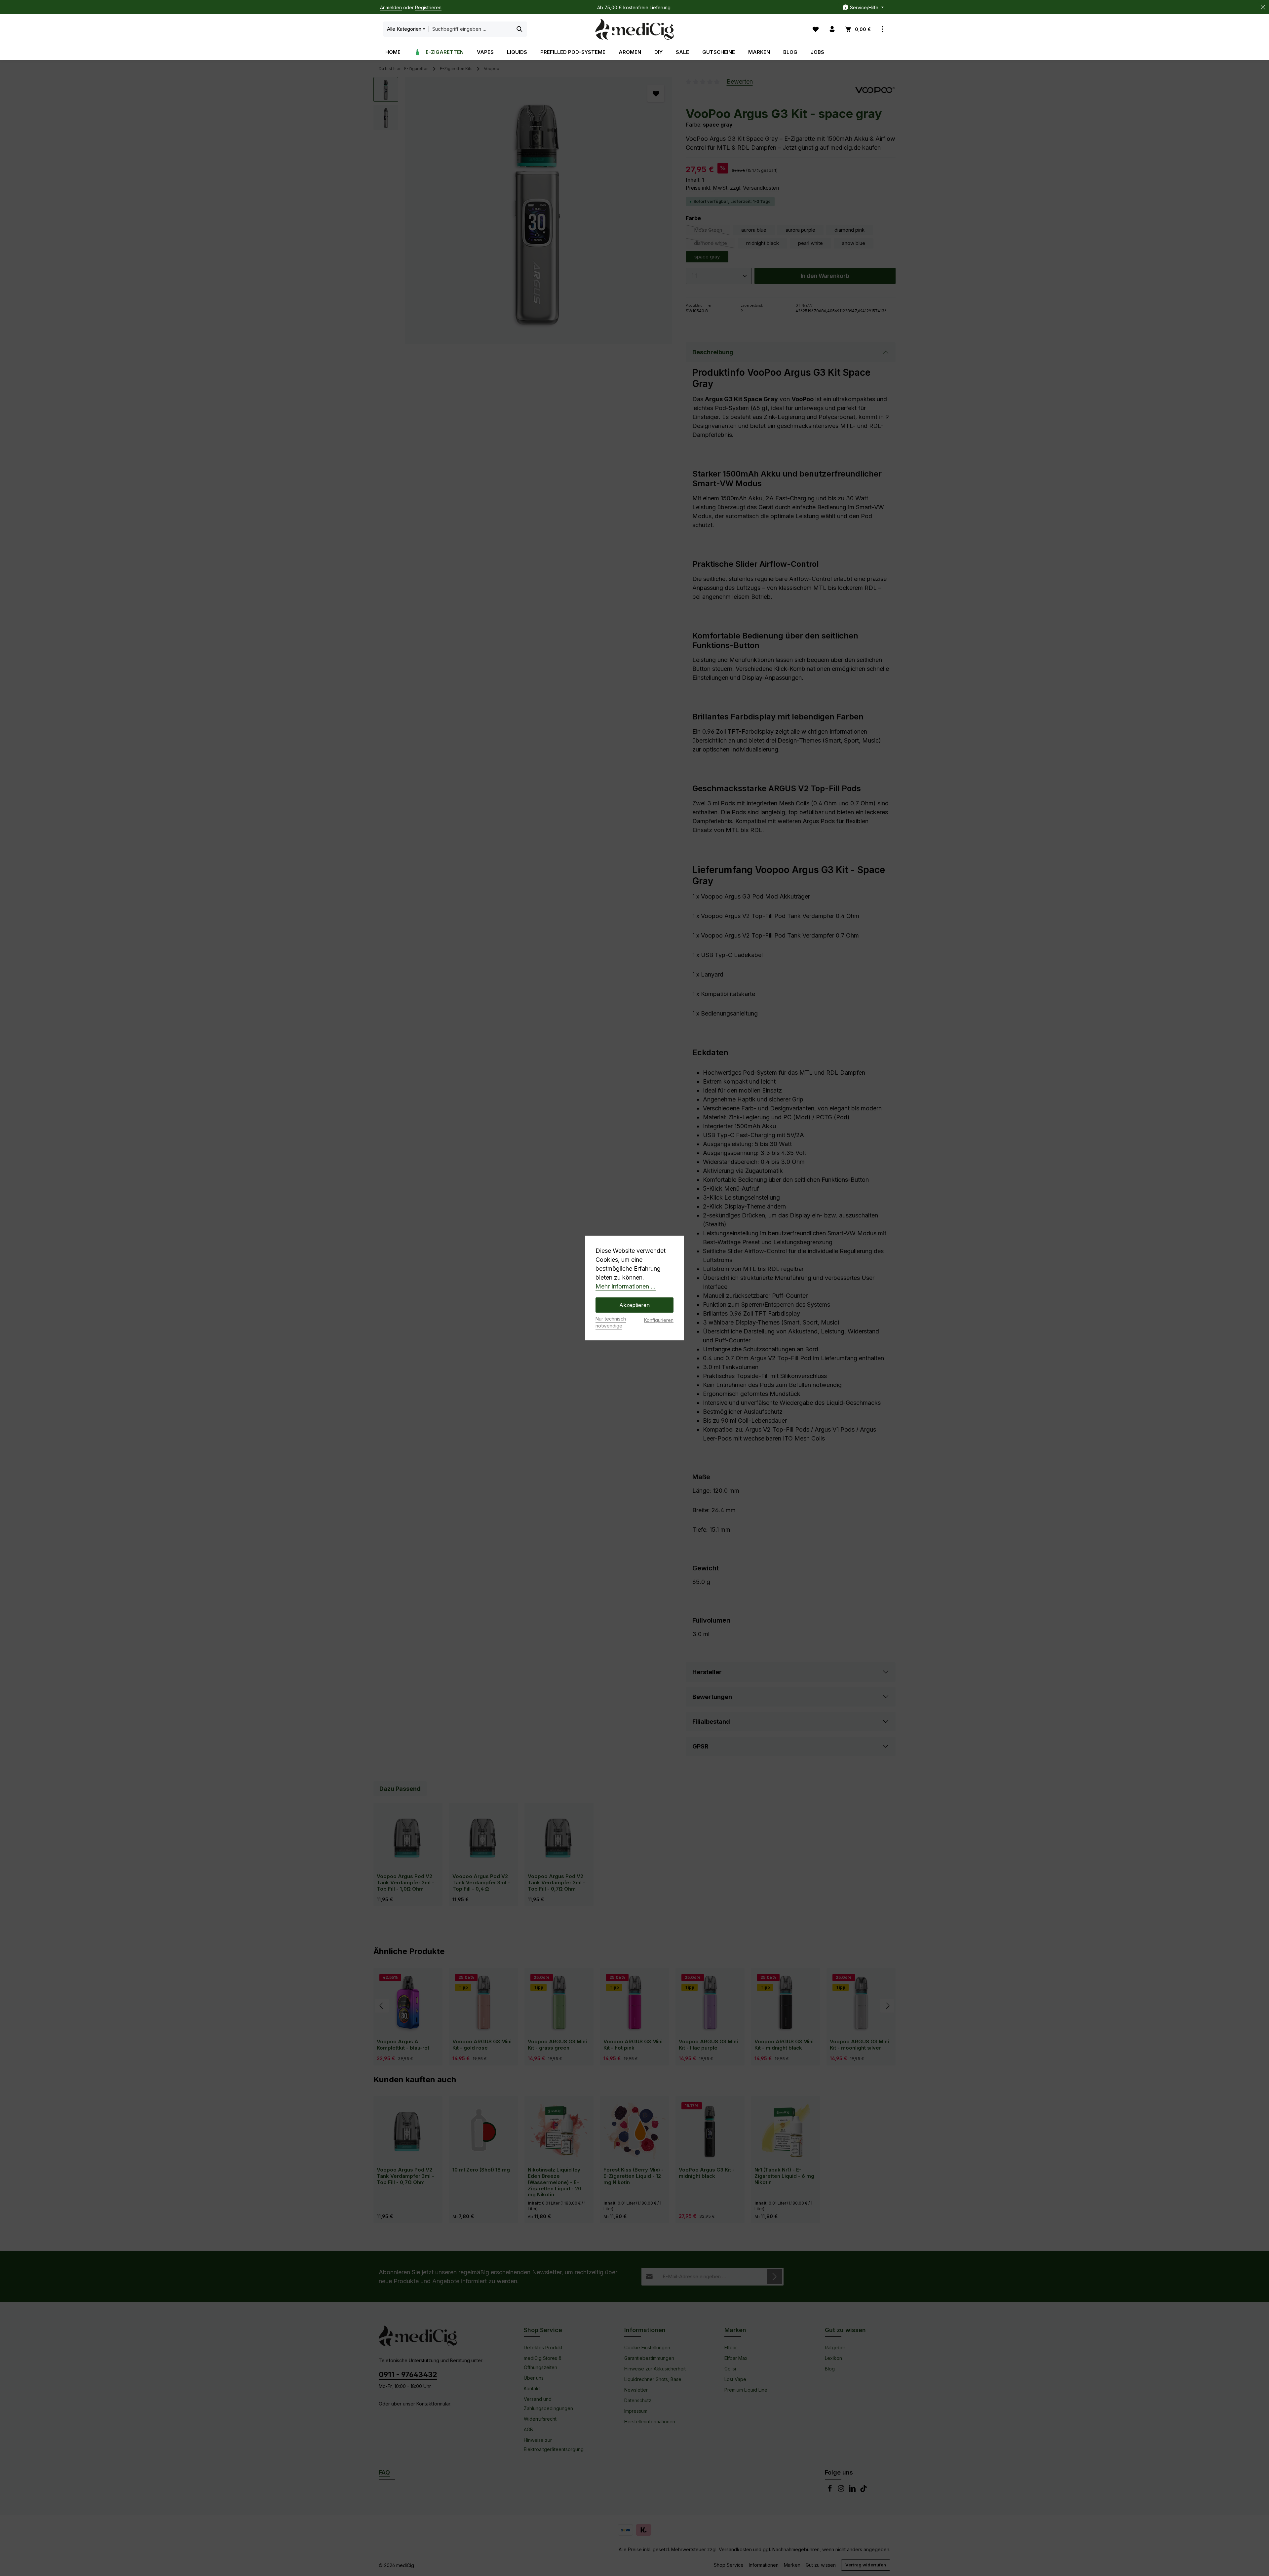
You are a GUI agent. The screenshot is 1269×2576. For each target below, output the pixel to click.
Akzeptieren (634, 1305)
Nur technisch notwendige (611, 1322)
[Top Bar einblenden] (883, 29)
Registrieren (428, 7)
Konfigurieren (659, 1320)
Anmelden (391, 7)
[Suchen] (520, 29)
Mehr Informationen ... (626, 1286)
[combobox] (471, 29)
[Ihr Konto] (832, 29)
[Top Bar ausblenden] (1263, 7)
